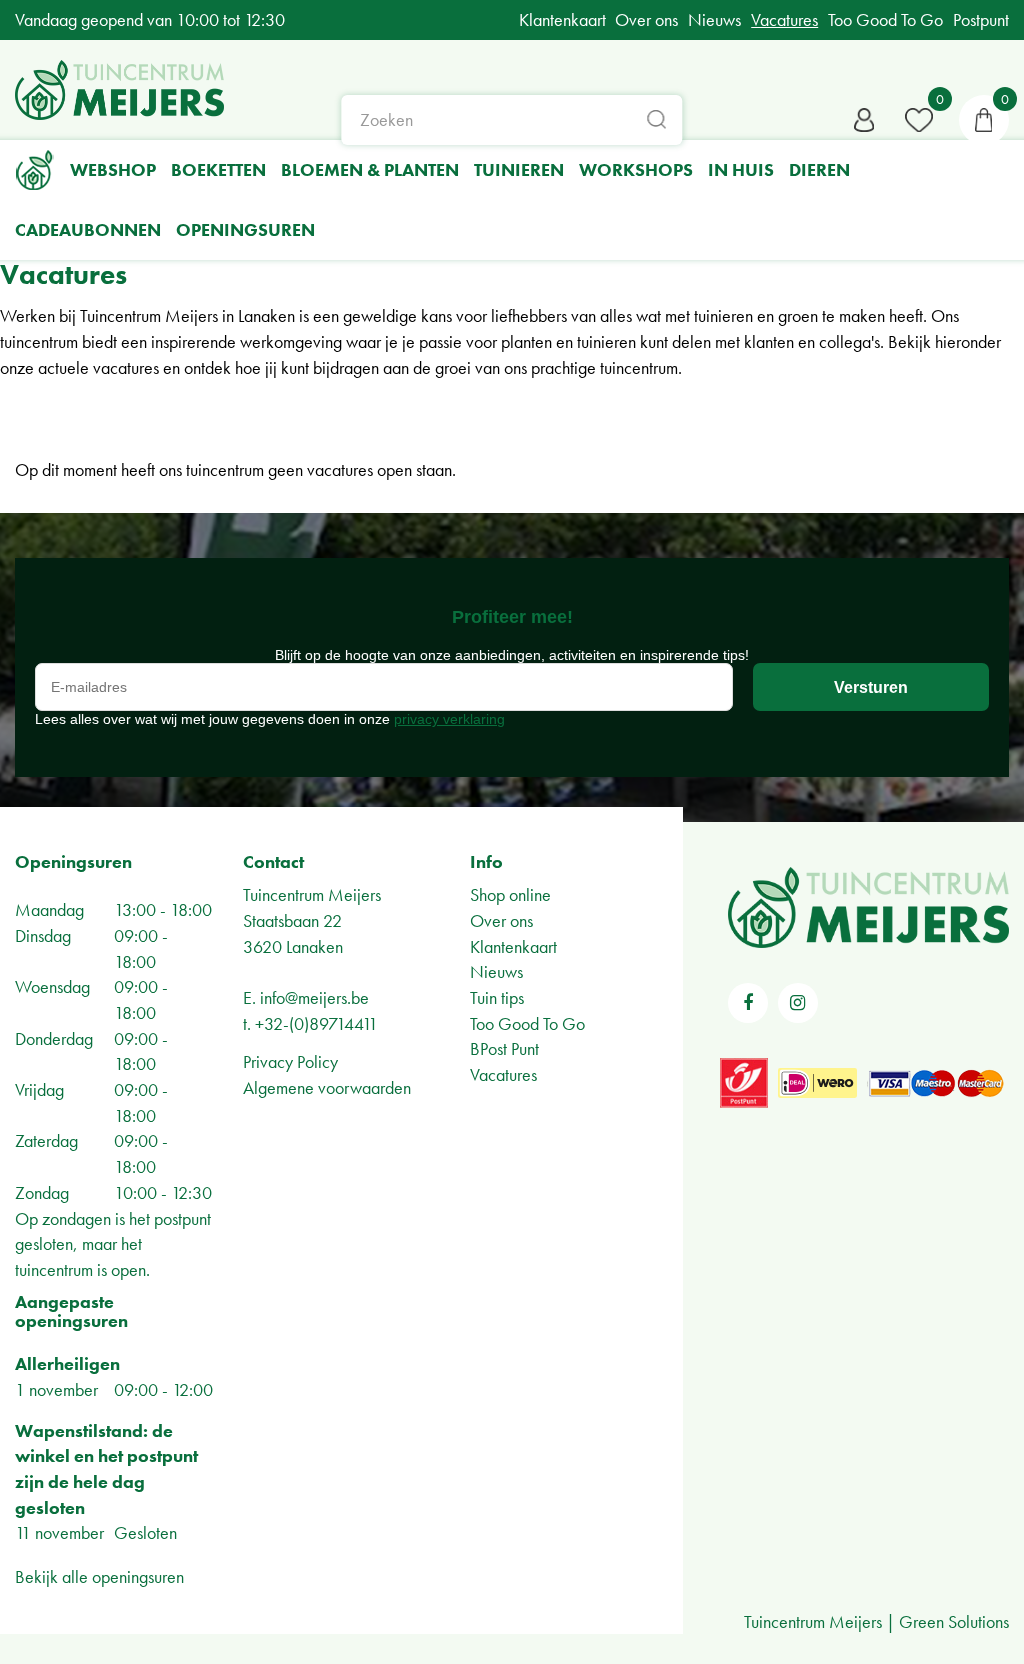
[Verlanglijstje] (919, 120)
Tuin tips (497, 997)
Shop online (510, 894)
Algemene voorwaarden (327, 1087)
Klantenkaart (513, 946)
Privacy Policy (290, 1061)
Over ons (501, 920)
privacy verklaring (449, 719)
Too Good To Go (527, 1023)
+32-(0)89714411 (316, 1023)
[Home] (35, 170)
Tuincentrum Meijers (312, 894)
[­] (748, 1003)
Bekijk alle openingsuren (99, 1576)
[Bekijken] (984, 120)
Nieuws (496, 971)
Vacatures (503, 1074)
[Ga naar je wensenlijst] (919, 120)
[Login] (864, 120)
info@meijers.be (314, 997)
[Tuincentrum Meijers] (119, 90)
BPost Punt (504, 1048)
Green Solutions (954, 1621)
